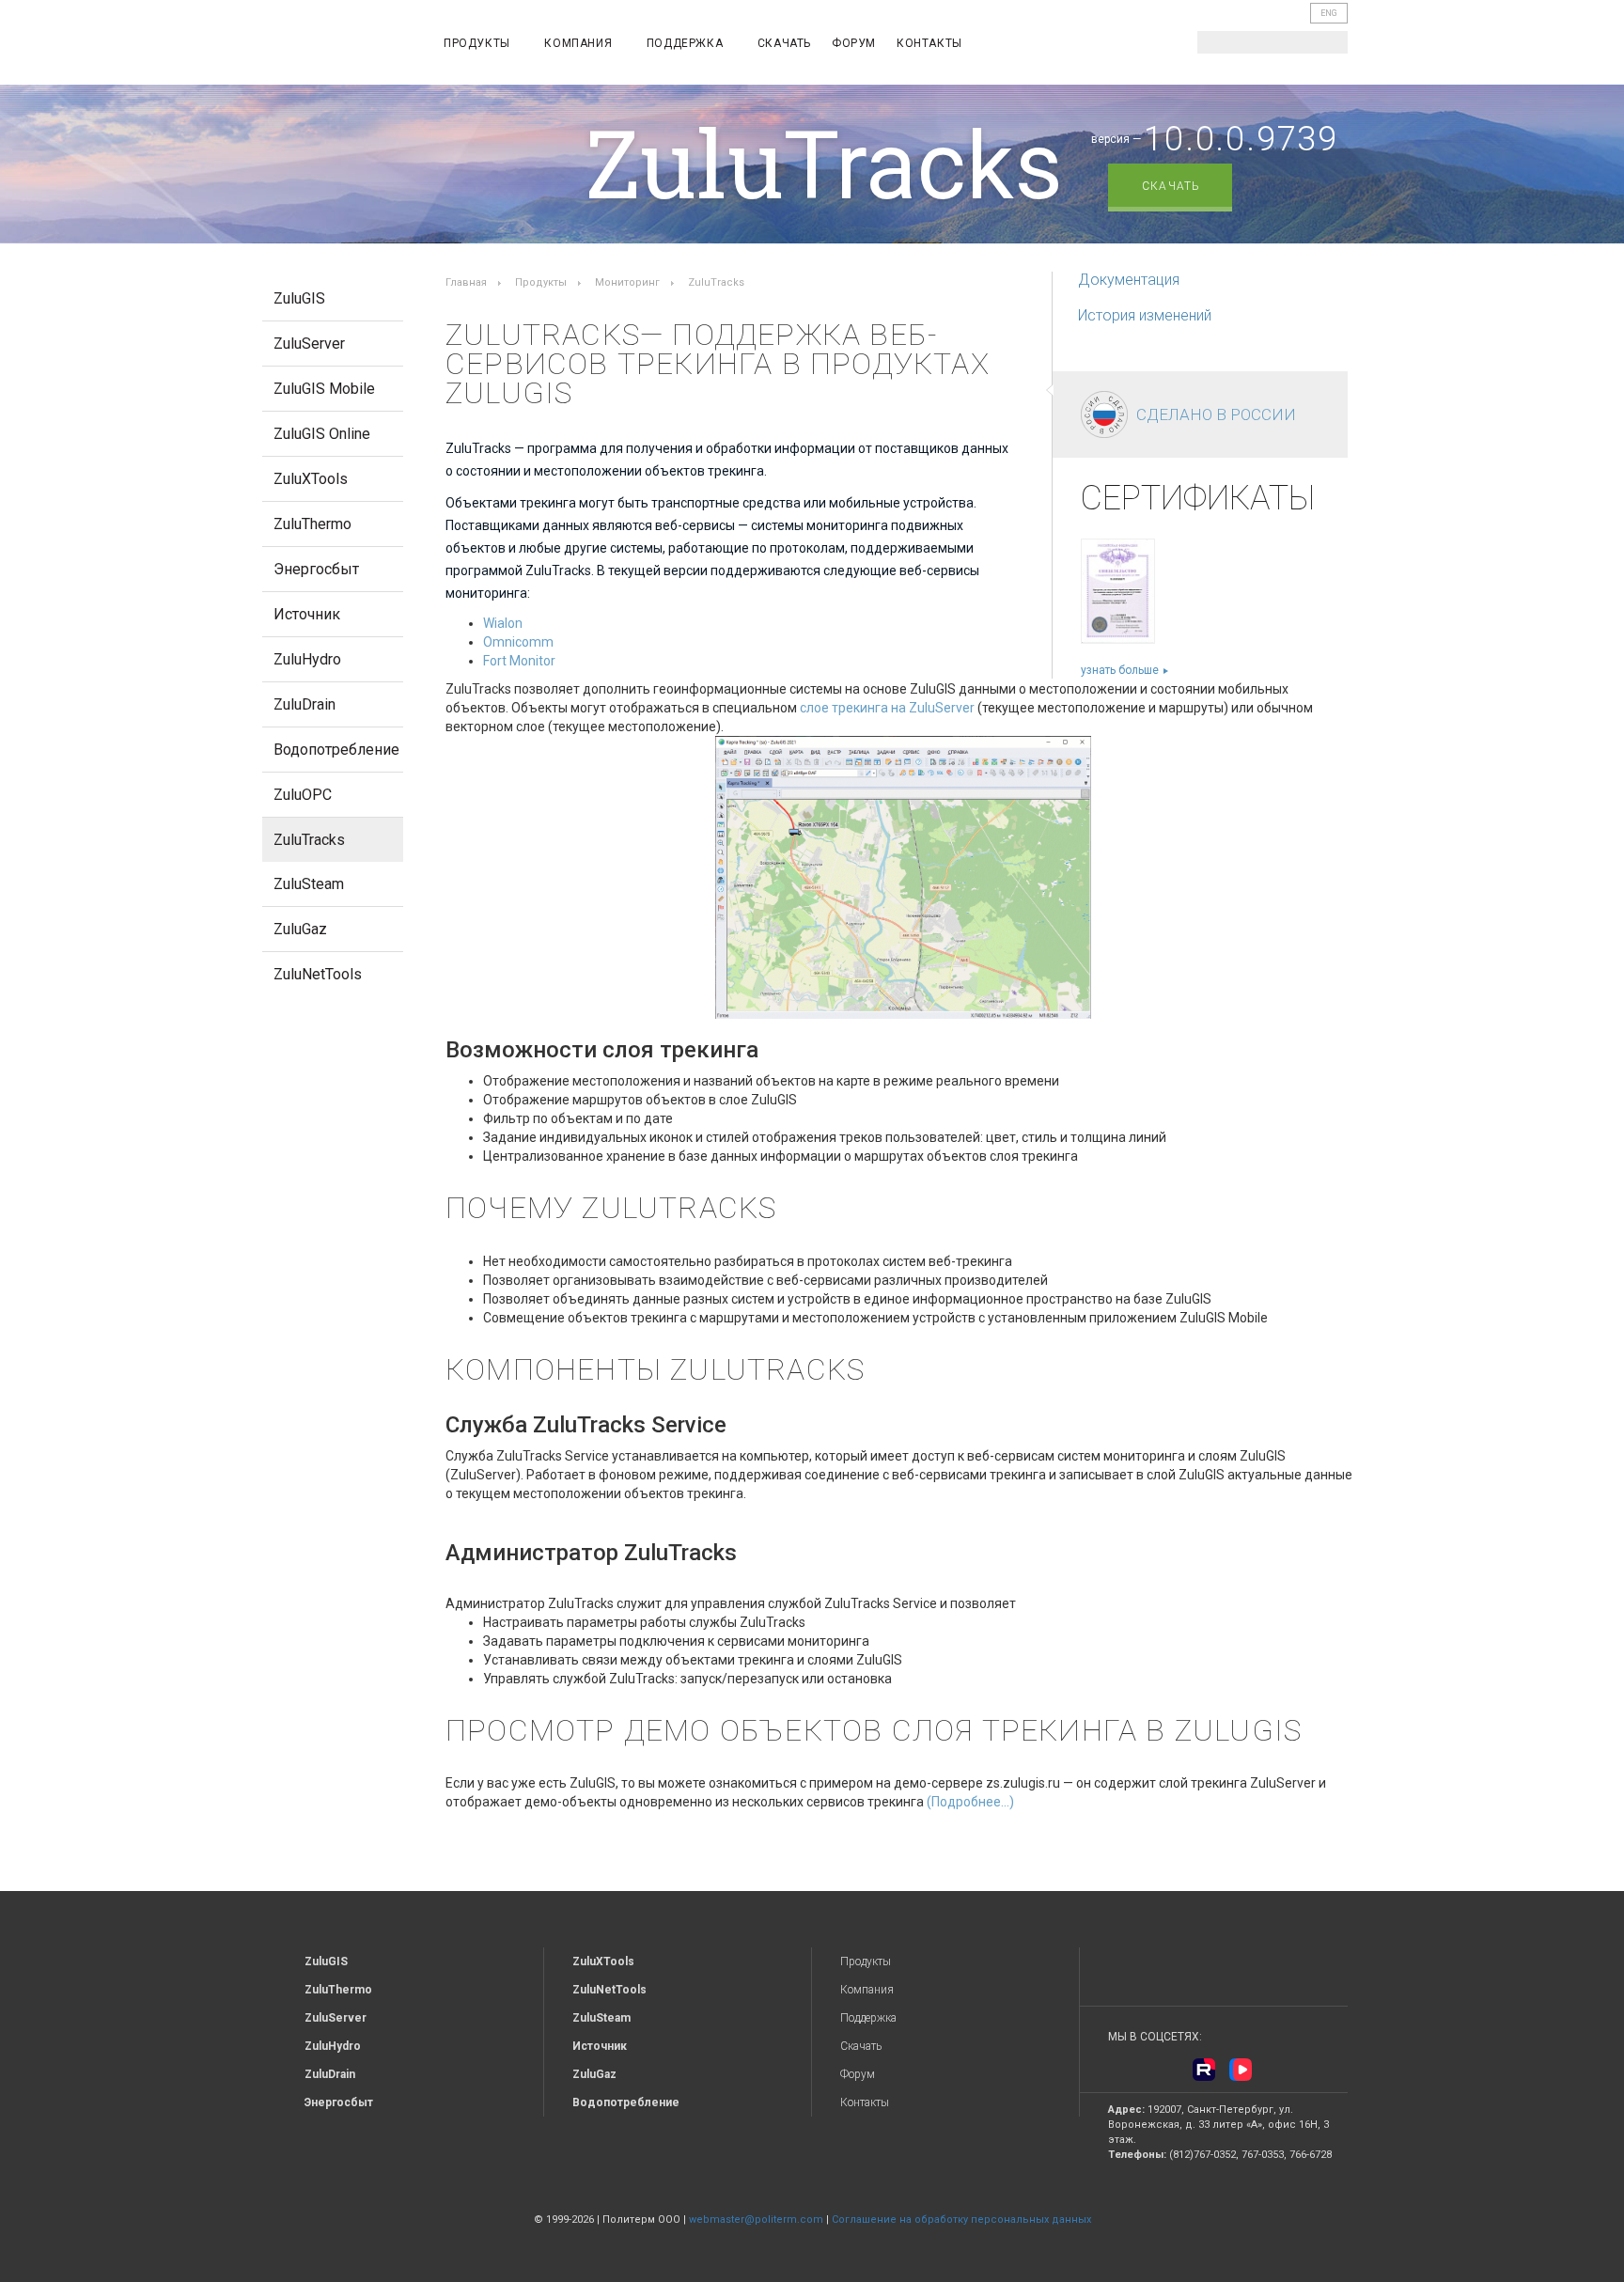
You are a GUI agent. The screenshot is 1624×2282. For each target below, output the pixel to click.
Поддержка (687, 43)
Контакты (929, 43)
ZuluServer (309, 344)
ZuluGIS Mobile (324, 389)
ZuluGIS (299, 298)
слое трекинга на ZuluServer (887, 708)
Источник (307, 614)
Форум (854, 43)
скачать (1171, 186)
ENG (1329, 13)
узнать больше (1120, 670)
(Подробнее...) (970, 1802)
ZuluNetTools (318, 974)
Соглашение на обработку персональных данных (961, 2219)
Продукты (478, 43)
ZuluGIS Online (322, 434)
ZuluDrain (304, 704)
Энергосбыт (316, 569)
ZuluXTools (311, 479)
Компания (579, 43)
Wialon (503, 623)
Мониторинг (627, 282)
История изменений (1145, 315)
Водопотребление (336, 750)
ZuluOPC (303, 795)
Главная (466, 282)
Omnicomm (518, 642)
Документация (1129, 280)
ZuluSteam (309, 884)
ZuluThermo (312, 524)
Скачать (784, 43)
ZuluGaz (300, 929)
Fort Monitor (519, 661)
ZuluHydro (307, 659)
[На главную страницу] (338, 46)
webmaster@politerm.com (756, 2219)
